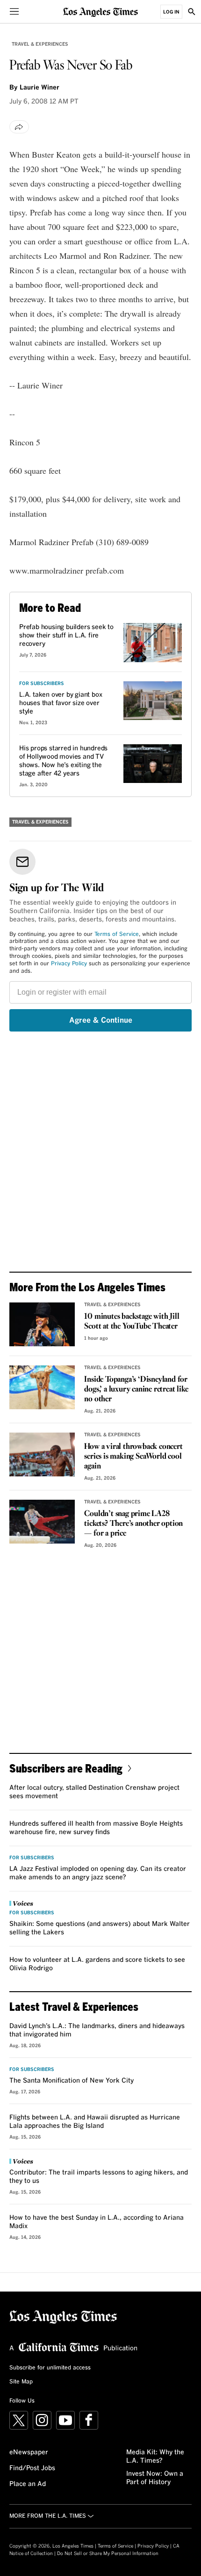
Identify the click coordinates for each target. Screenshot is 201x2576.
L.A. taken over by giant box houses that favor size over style (61, 703)
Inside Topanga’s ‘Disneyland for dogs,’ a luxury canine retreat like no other (136, 1389)
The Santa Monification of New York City (72, 2081)
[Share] (19, 127)
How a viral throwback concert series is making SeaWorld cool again (133, 1457)
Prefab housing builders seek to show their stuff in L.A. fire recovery (66, 636)
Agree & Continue (101, 1020)
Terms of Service (117, 935)
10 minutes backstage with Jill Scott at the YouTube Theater (132, 1322)
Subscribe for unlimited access (50, 2368)
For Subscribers (42, 684)
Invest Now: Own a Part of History (155, 2478)
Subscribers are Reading (66, 1768)
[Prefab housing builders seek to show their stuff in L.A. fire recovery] (153, 643)
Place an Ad (28, 2484)
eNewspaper (29, 2452)
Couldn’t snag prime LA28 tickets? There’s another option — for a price (133, 1524)
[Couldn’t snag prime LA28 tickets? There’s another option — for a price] (42, 1522)
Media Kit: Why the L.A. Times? (155, 2457)
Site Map (21, 2382)
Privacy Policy (69, 964)
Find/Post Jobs (32, 2468)
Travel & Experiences (40, 44)
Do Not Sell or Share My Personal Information (108, 2554)
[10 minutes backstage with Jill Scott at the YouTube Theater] (42, 1324)
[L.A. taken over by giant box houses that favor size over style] (153, 701)
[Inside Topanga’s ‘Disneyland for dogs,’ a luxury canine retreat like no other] (42, 1387)
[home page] (100, 11)
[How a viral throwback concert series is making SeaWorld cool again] (42, 1454)
